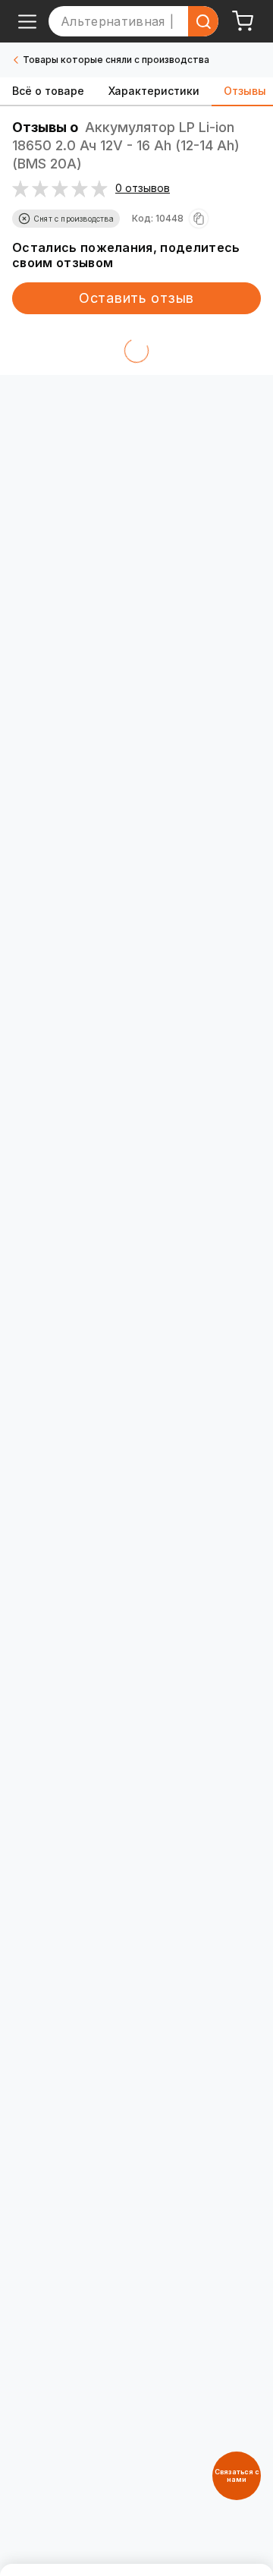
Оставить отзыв (136, 298)
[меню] (27, 21)
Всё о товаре (48, 91)
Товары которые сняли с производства (116, 60)
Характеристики (154, 91)
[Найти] (203, 21)
